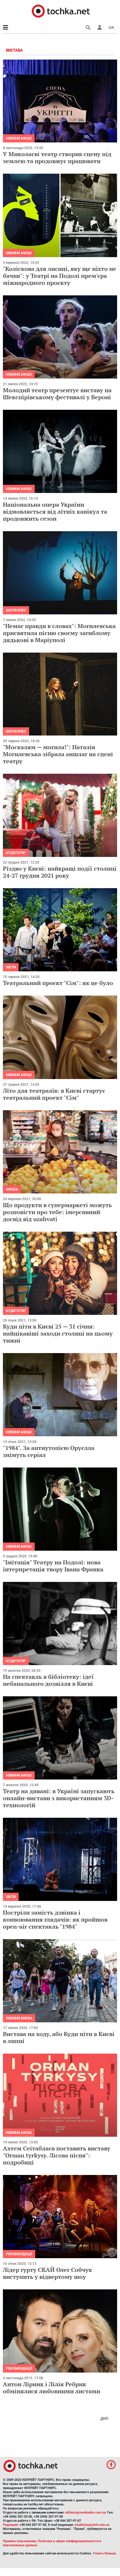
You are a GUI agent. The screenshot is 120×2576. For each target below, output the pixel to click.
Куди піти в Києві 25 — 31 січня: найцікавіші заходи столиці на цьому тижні (58, 1333)
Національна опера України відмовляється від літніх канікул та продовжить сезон (55, 511)
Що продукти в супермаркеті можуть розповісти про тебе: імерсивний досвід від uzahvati (57, 1212)
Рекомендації (19, 2254)
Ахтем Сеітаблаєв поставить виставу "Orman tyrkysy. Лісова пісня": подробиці (57, 2155)
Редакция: (11, 2525)
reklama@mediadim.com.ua (85, 2513)
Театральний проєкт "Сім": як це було (58, 983)
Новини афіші (19, 138)
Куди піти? (16, 853)
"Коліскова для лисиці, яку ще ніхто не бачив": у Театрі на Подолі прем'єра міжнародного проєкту (60, 276)
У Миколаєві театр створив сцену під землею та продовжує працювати (57, 157)
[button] (100, 27)
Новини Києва (19, 2018)
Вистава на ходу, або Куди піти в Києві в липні (59, 2037)
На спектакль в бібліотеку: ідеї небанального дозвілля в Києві (48, 1680)
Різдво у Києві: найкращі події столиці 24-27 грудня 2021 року (60, 872)
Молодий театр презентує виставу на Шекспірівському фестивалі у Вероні (57, 394)
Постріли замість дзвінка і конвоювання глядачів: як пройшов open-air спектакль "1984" (55, 1919)
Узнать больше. (105, 2553)
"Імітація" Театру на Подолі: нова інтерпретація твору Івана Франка (53, 1566)
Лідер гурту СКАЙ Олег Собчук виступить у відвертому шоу (47, 2273)
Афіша (12, 1189)
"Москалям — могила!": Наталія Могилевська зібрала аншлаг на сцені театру (58, 754)
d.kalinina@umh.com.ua (92, 2525)
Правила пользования (19, 2541)
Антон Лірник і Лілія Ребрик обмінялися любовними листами (52, 2388)
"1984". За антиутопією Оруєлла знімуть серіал (49, 1451)
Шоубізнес (16, 610)
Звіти (11, 967)
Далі (104, 2418)
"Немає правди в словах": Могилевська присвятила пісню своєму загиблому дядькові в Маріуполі (59, 633)
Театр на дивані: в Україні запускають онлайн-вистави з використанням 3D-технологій (59, 1798)
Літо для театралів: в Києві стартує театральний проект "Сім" (54, 1094)
